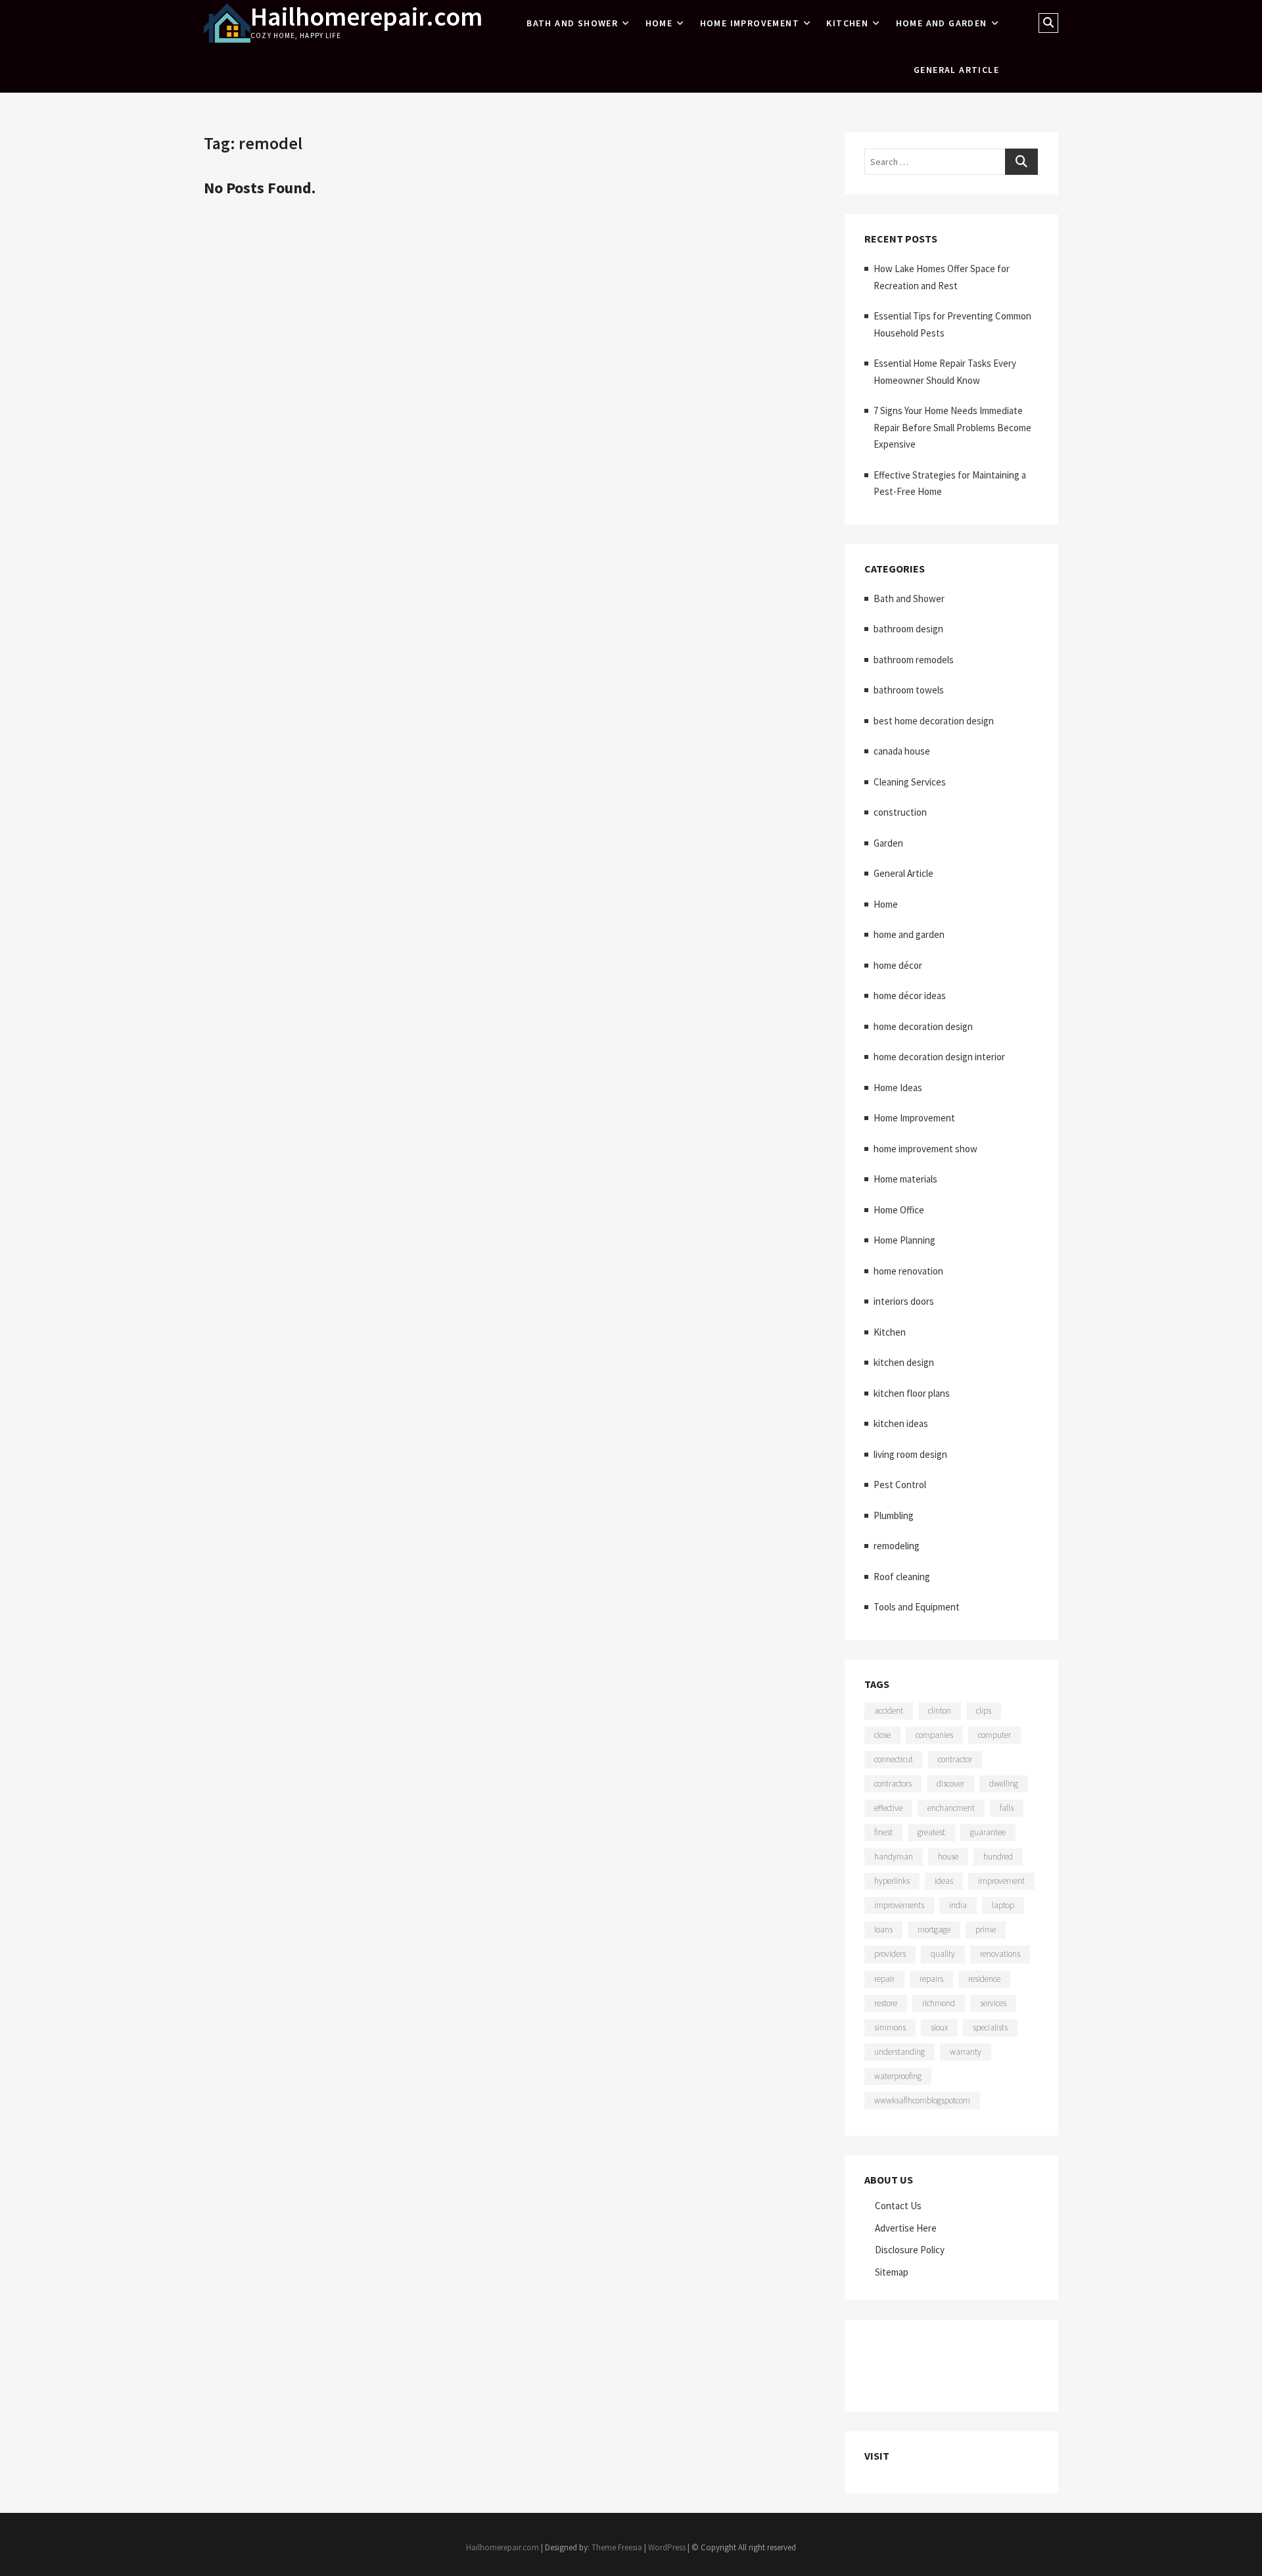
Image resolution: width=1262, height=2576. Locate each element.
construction (900, 812)
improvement (1001, 1881)
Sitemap (892, 2272)
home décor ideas (910, 995)
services (993, 2003)
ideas (944, 1881)
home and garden (942, 23)
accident (889, 1711)
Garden (888, 843)
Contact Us (898, 2206)
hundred (998, 1857)
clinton (940, 1711)
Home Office (899, 1210)
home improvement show (925, 1149)
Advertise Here (906, 2228)
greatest (931, 1832)
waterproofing (898, 2076)
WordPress (667, 2547)
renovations (1000, 1954)
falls (1007, 1808)
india (958, 1905)
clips (984, 1711)
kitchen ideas (901, 1423)
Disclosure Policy (910, 2250)
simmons (890, 2027)
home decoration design (923, 1026)
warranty (966, 2052)
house (948, 1857)
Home (659, 23)
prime (986, 1930)
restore (886, 2003)
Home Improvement (750, 23)
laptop (1003, 1905)
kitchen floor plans (912, 1393)
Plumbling (894, 1515)
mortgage (934, 1930)
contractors (893, 1784)
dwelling (1004, 1784)
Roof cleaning (902, 1577)
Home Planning (904, 1240)
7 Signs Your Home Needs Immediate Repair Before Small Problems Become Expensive (952, 427)
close (882, 1735)
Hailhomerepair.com (366, 16)
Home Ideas (898, 1088)
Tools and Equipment (917, 1607)
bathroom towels (909, 690)
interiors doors (904, 1301)
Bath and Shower (572, 23)
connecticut (894, 1759)
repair (884, 1979)
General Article (956, 70)
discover (950, 1784)
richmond (939, 2003)
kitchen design (904, 1362)
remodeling (897, 1546)
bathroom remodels (914, 660)
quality (943, 1954)
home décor (898, 965)
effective (888, 1808)
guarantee (988, 1832)
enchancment (951, 1808)
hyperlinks (892, 1881)
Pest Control (900, 1485)
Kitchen (847, 23)
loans (883, 1930)
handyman (894, 1857)
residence (984, 1979)
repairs (931, 1979)
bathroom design (908, 629)
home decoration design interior (939, 1057)
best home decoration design (934, 721)
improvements (899, 1905)
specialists (990, 2027)
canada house (902, 751)
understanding (900, 2052)
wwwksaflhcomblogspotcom (922, 2100)
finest (883, 1832)
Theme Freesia (617, 2547)
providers (890, 1954)
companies (934, 1735)
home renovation (908, 1271)
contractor (955, 1759)
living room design (910, 1454)
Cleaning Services (910, 782)
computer (994, 1735)
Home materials (905, 1179)
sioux (939, 2027)
